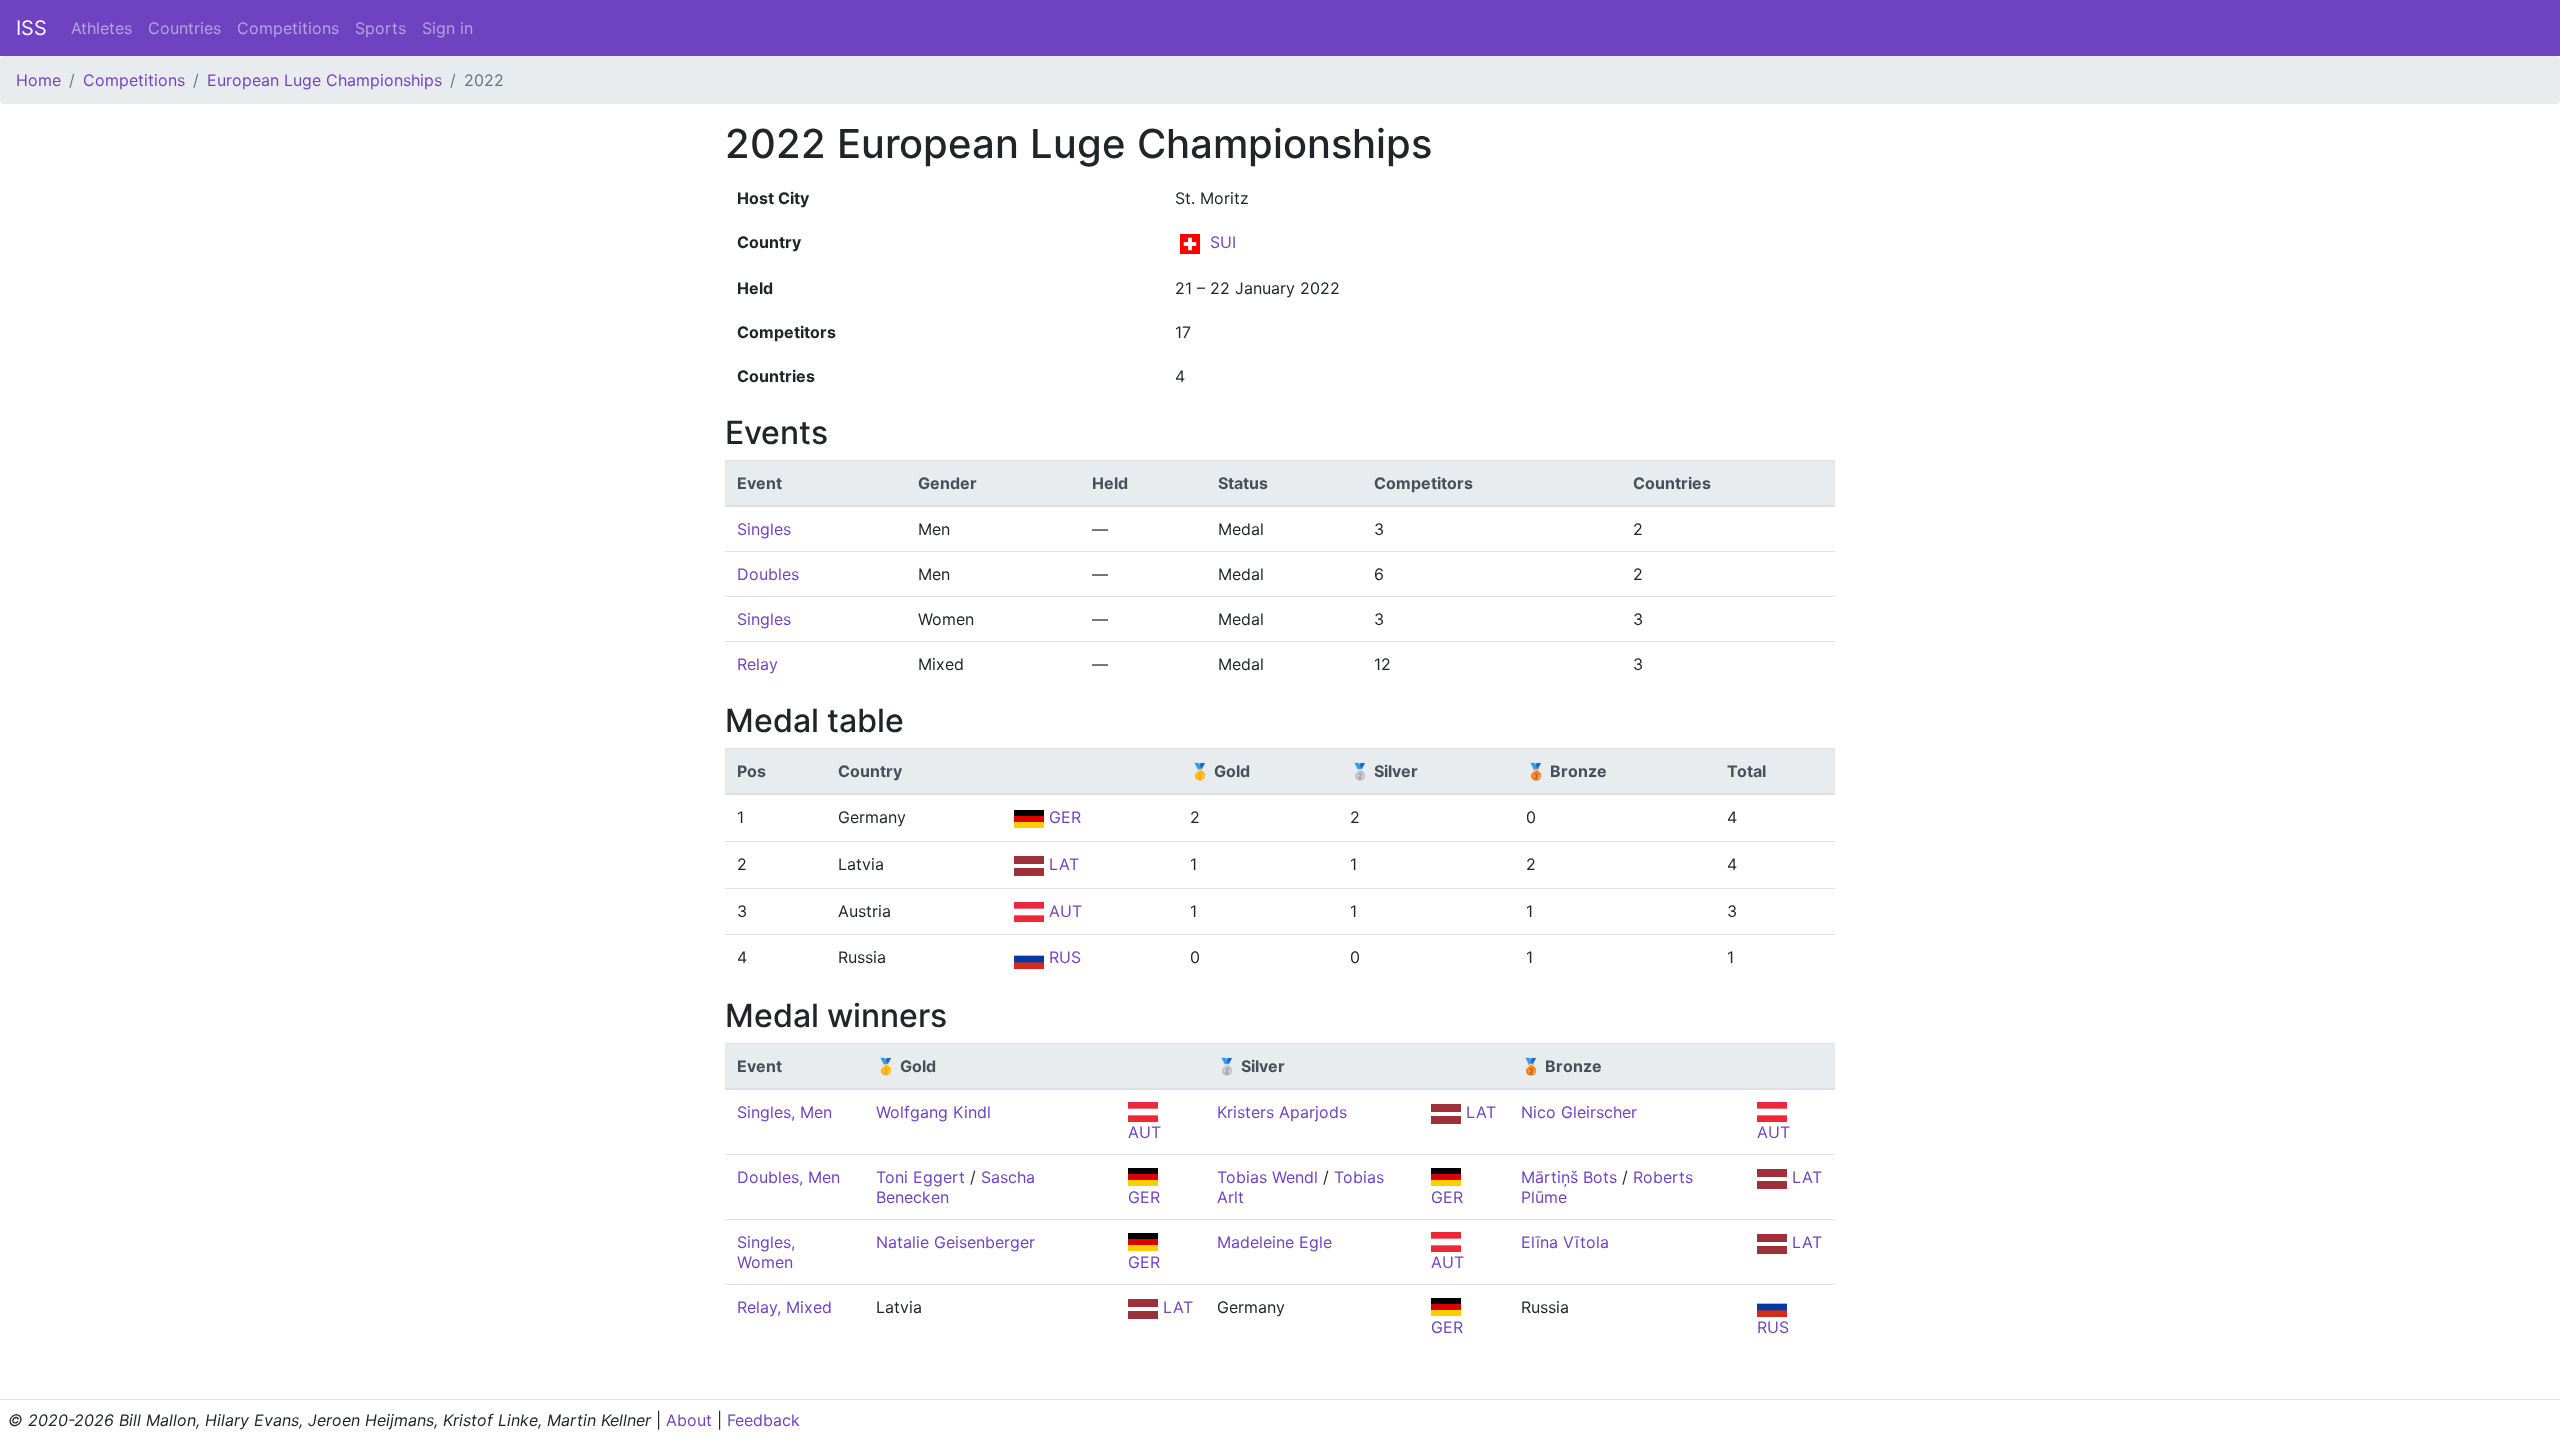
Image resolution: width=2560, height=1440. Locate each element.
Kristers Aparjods (1282, 1112)
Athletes (101, 28)
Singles (764, 529)
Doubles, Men (788, 1177)
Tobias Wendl (1267, 1177)
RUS (1062, 957)
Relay (757, 664)
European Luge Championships (324, 80)
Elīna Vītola (1565, 1242)
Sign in (447, 28)
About (689, 1420)
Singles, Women (766, 1252)
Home (38, 80)
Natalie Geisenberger (955, 1242)
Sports (380, 28)
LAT (1061, 864)
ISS (31, 28)
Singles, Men (784, 1112)
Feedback (763, 1420)
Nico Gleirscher (1579, 1112)
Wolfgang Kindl (933, 1112)
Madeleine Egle (1274, 1242)
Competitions (288, 28)
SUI (1220, 242)
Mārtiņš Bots (1569, 1177)
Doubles (768, 574)
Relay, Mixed (784, 1307)
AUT (1063, 911)
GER (1062, 817)
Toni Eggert (920, 1177)
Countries (184, 28)
